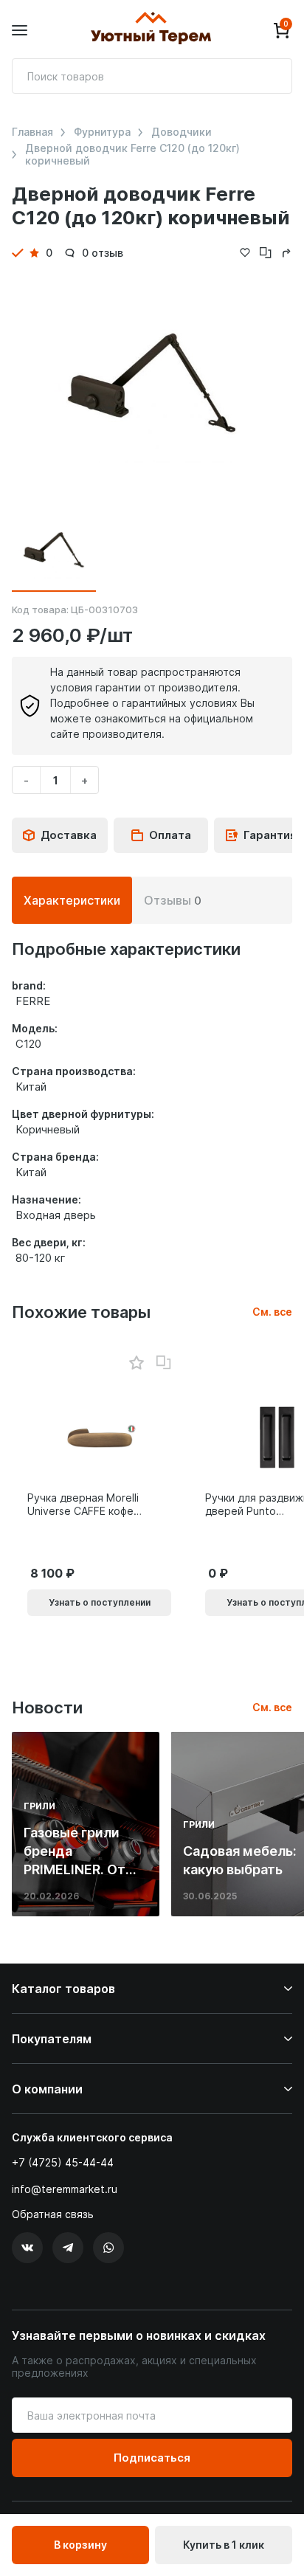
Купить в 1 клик (224, 2545)
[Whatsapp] (108, 2248)
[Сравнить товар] (164, 1363)
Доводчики (182, 132)
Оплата (170, 835)
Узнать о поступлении (100, 1602)
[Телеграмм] (68, 2248)
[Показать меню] (20, 31)
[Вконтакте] (27, 2248)
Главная (32, 132)
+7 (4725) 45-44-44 (63, 2162)
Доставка (69, 835)
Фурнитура (102, 132)
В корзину (80, 2545)
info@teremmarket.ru (65, 2189)
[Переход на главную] (151, 30)
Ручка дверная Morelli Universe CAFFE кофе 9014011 (83, 1505)
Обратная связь (53, 2214)
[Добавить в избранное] (136, 1363)
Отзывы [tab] (173, 900)
